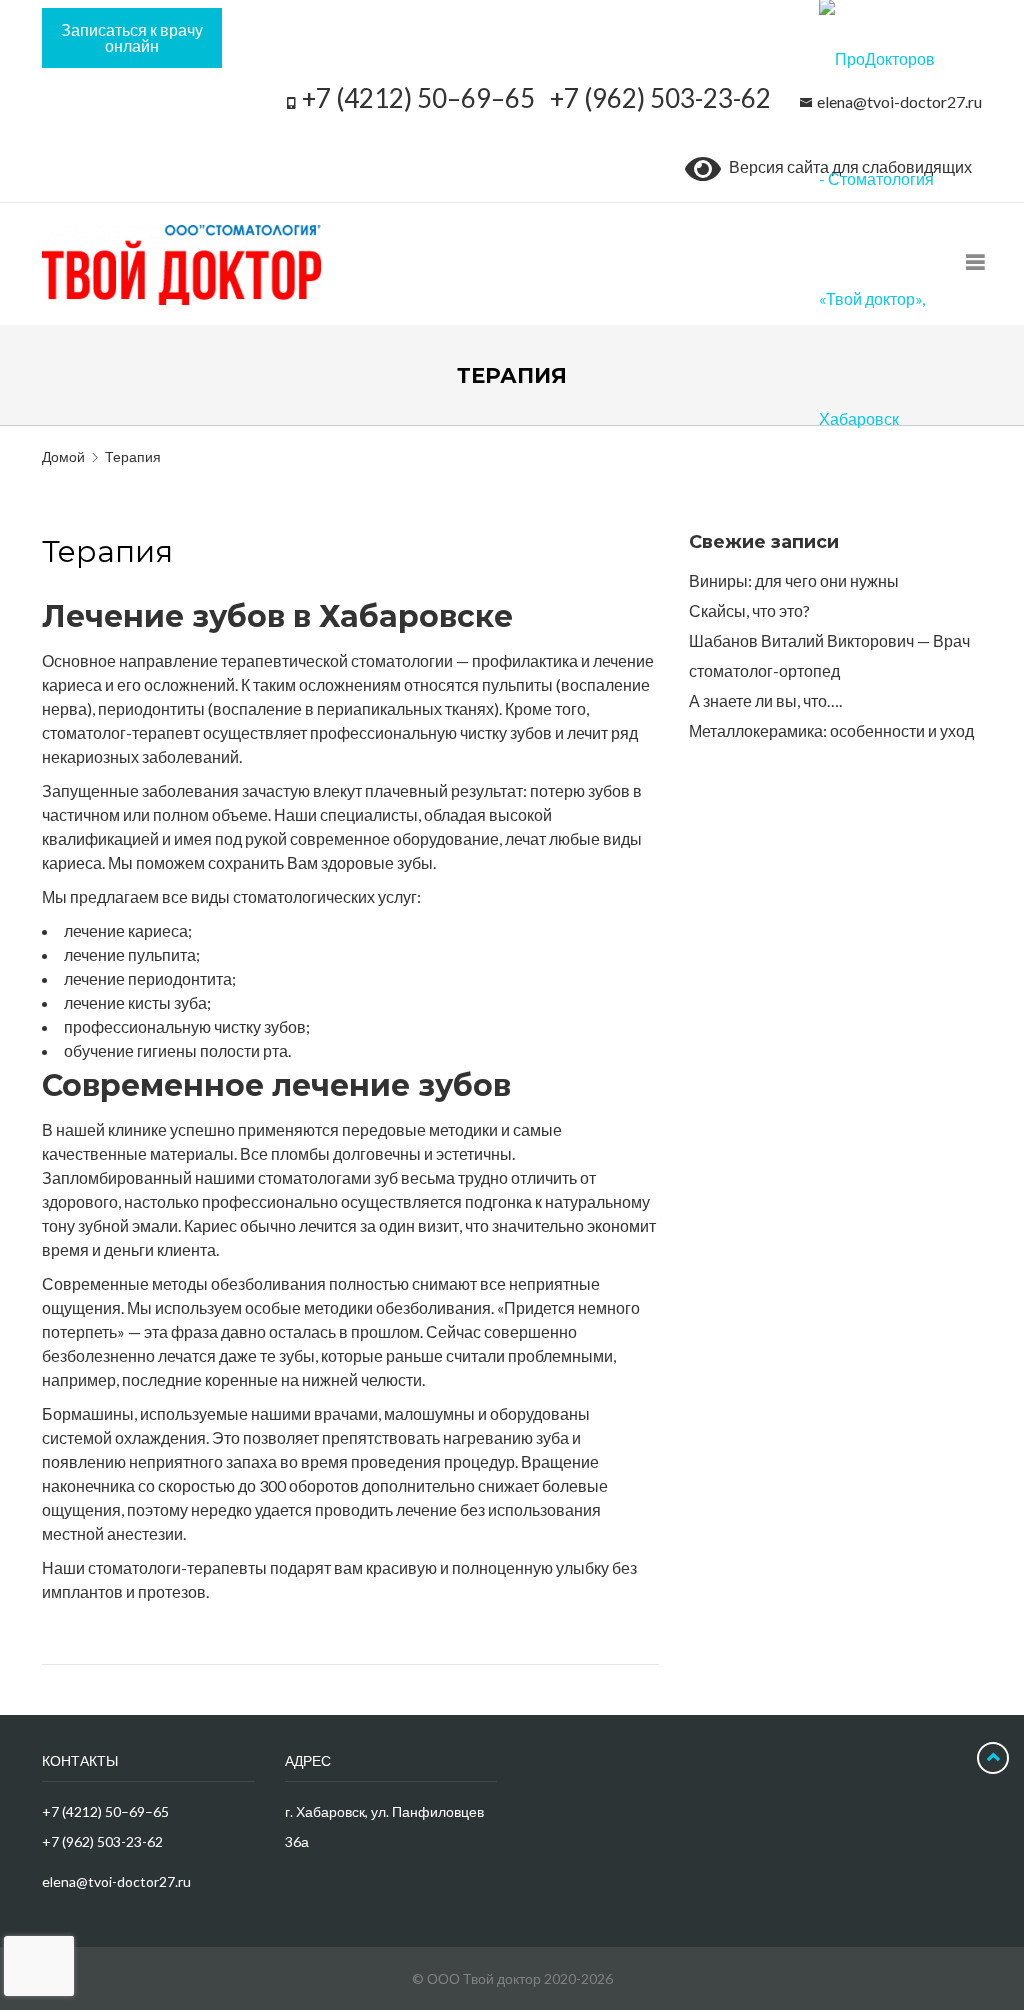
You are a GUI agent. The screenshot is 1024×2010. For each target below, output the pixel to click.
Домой (63, 456)
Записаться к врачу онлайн (132, 37)
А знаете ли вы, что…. (765, 700)
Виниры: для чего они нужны (794, 580)
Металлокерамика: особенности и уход (831, 730)
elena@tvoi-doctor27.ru (116, 1881)
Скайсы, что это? (749, 610)
